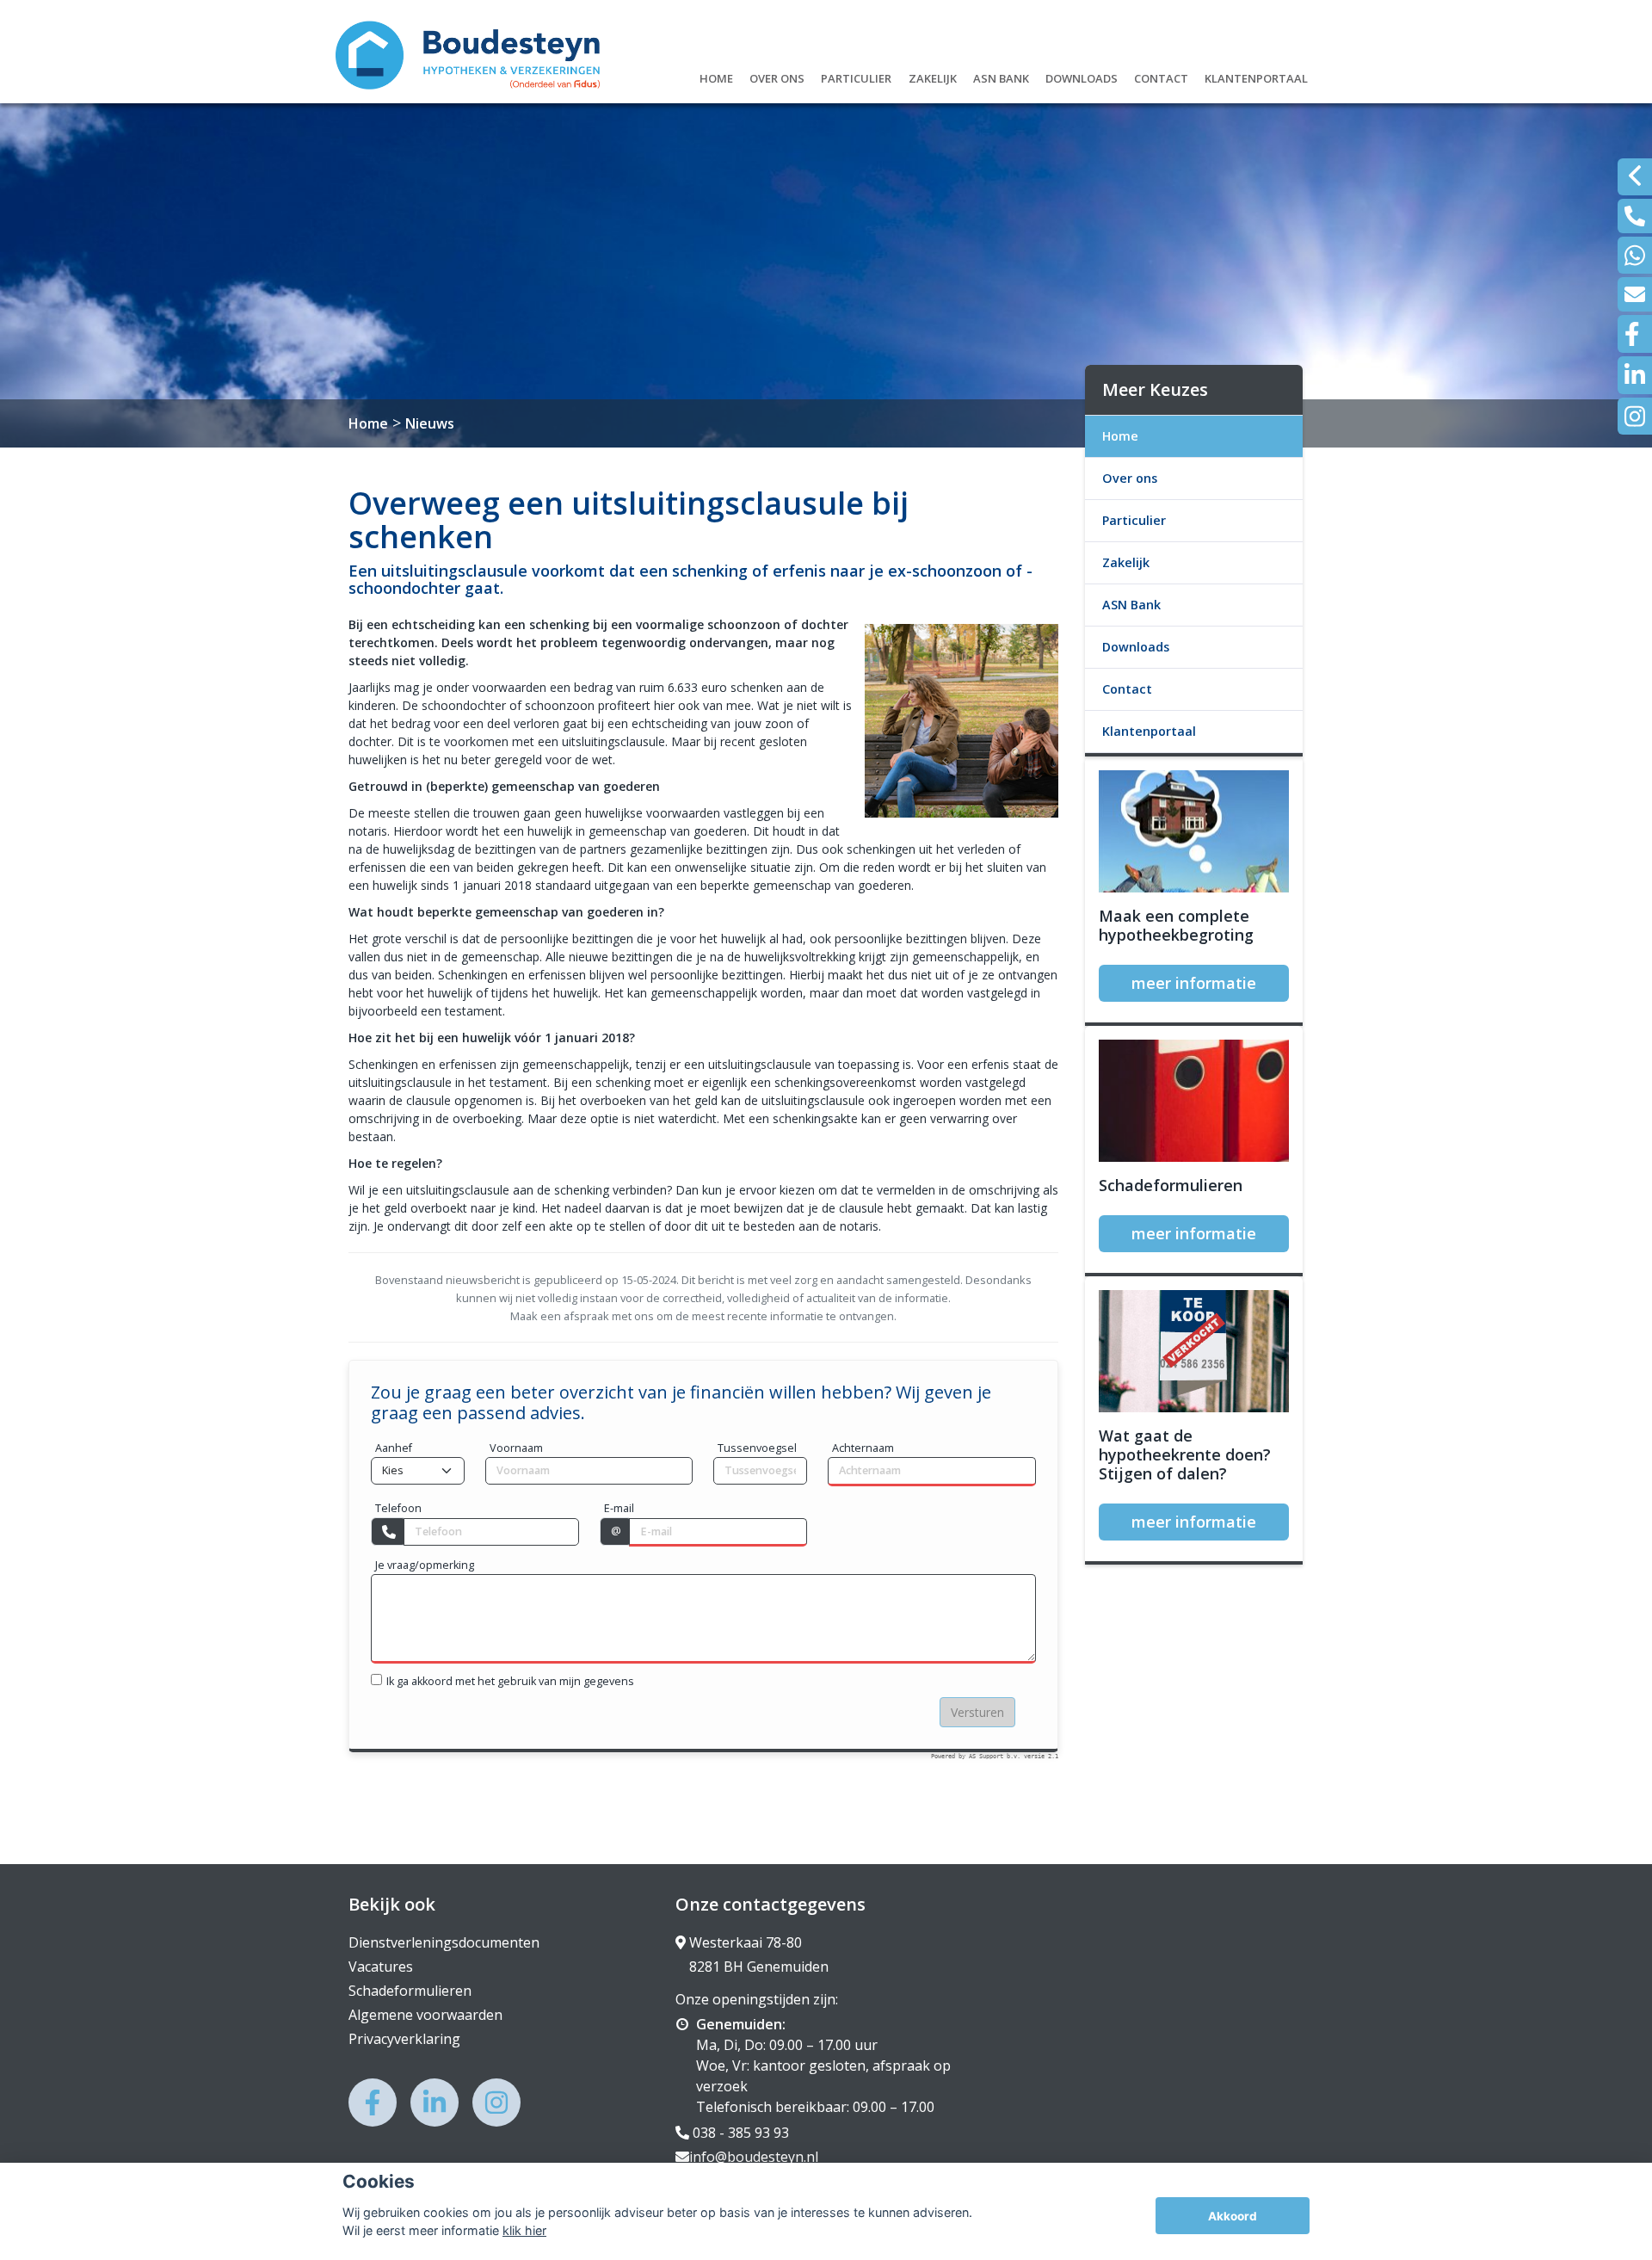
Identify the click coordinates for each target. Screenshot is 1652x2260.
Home (716, 76)
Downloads (1082, 76)
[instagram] (1635, 416)
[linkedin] (1635, 375)
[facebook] (1635, 334)
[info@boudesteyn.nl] (1635, 294)
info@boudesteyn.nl (754, 2157)
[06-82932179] (1635, 255)
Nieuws (430, 423)
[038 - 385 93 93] (1635, 216)
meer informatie (1194, 983)
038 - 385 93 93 (739, 2133)
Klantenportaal (1256, 76)
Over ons (777, 76)
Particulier (856, 76)
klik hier (524, 2230)
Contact (1161, 76)
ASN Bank (1001, 76)
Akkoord (1233, 2216)
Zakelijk (933, 76)
